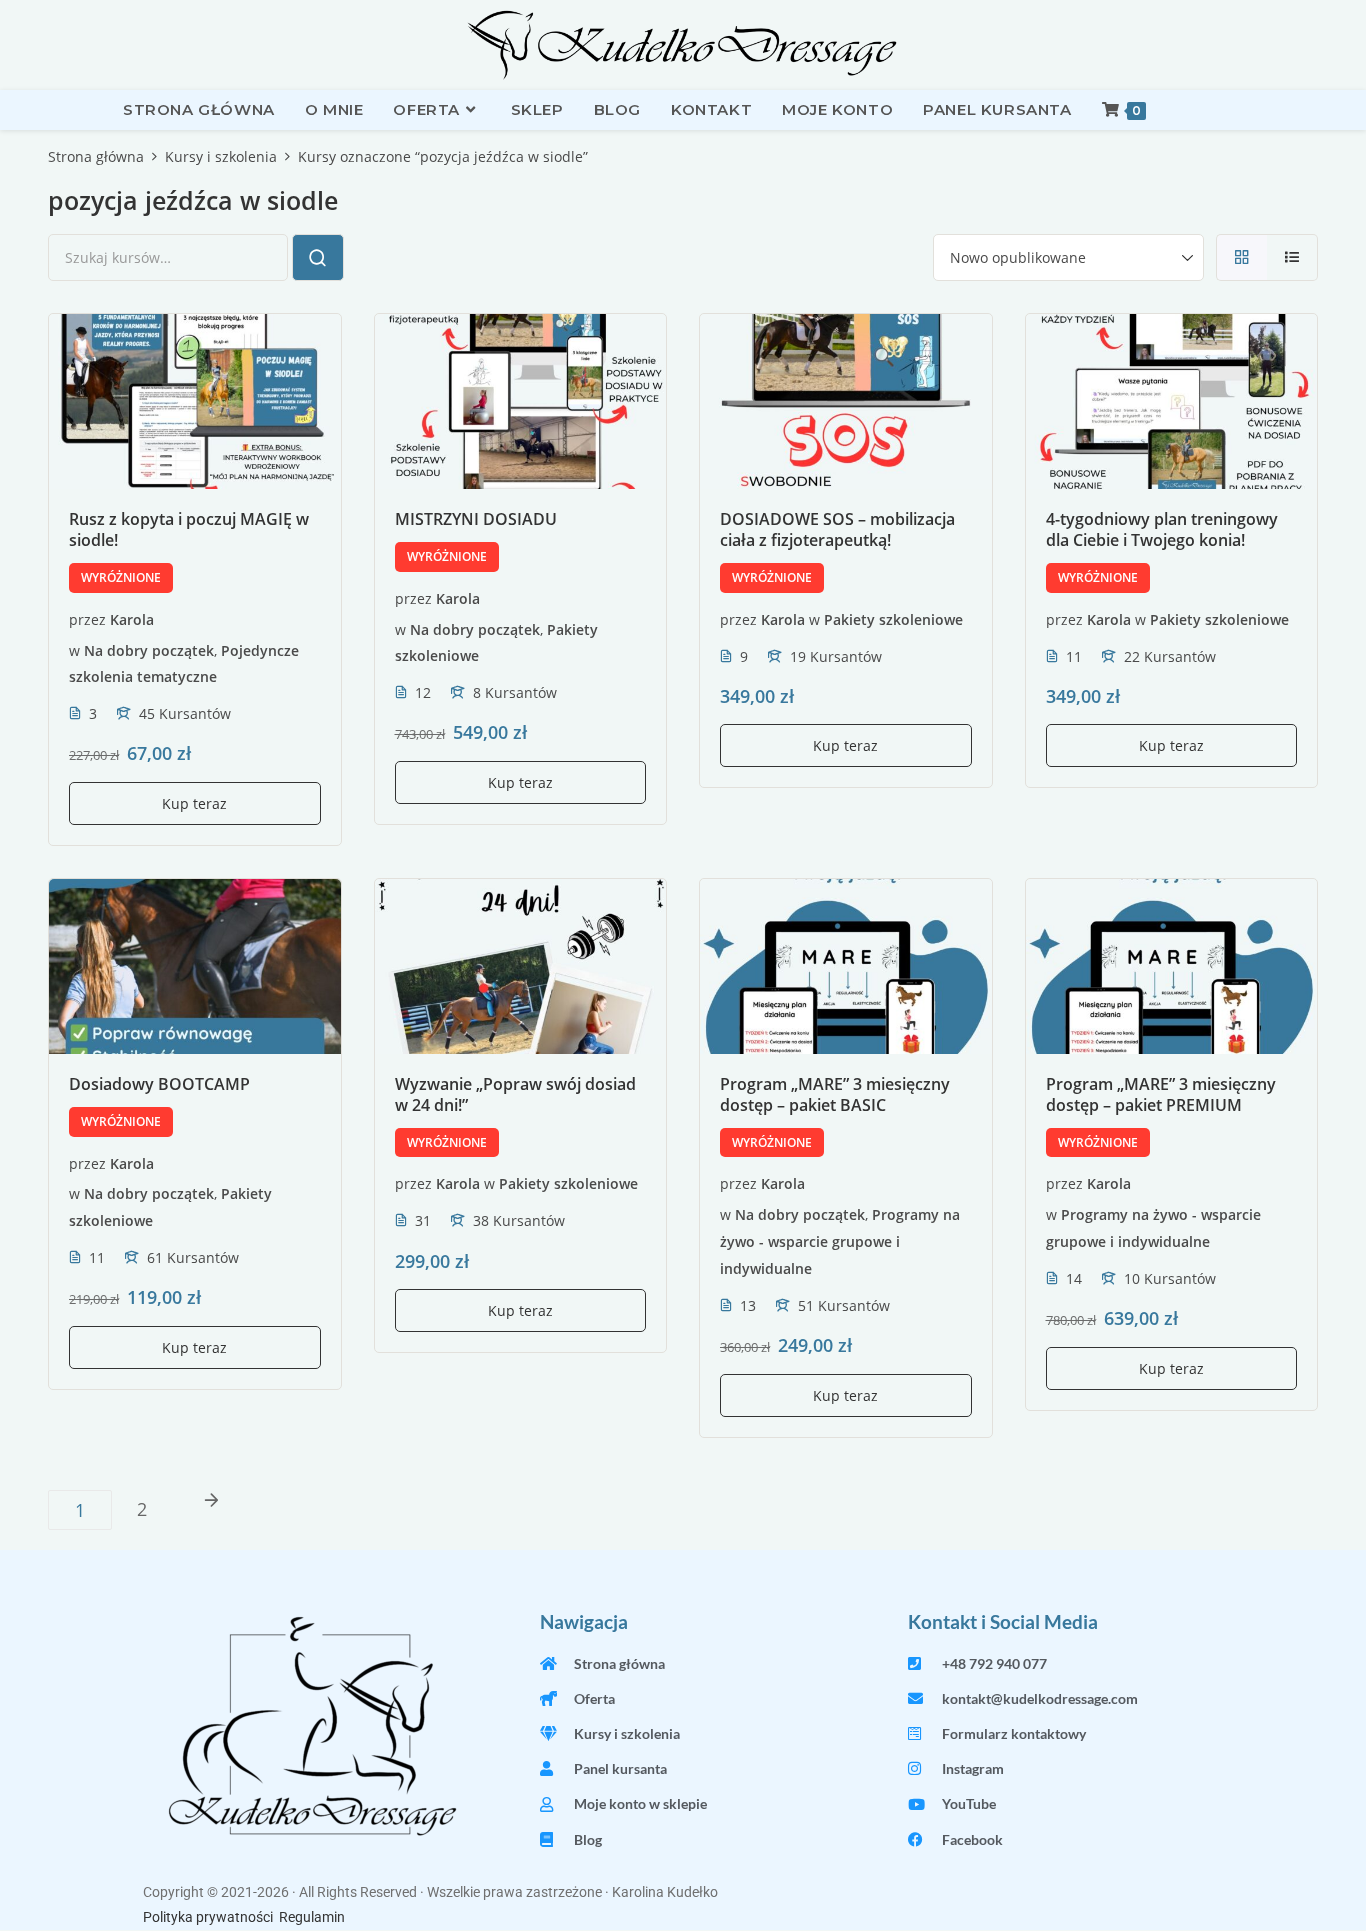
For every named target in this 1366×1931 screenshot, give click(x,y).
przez (87, 618)
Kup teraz (194, 803)
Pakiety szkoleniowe (893, 618)
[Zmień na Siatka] (1241, 257)
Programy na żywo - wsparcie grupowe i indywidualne (840, 1241)
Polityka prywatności (208, 1917)
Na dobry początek (149, 649)
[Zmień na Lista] (1292, 257)
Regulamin (312, 1917)
